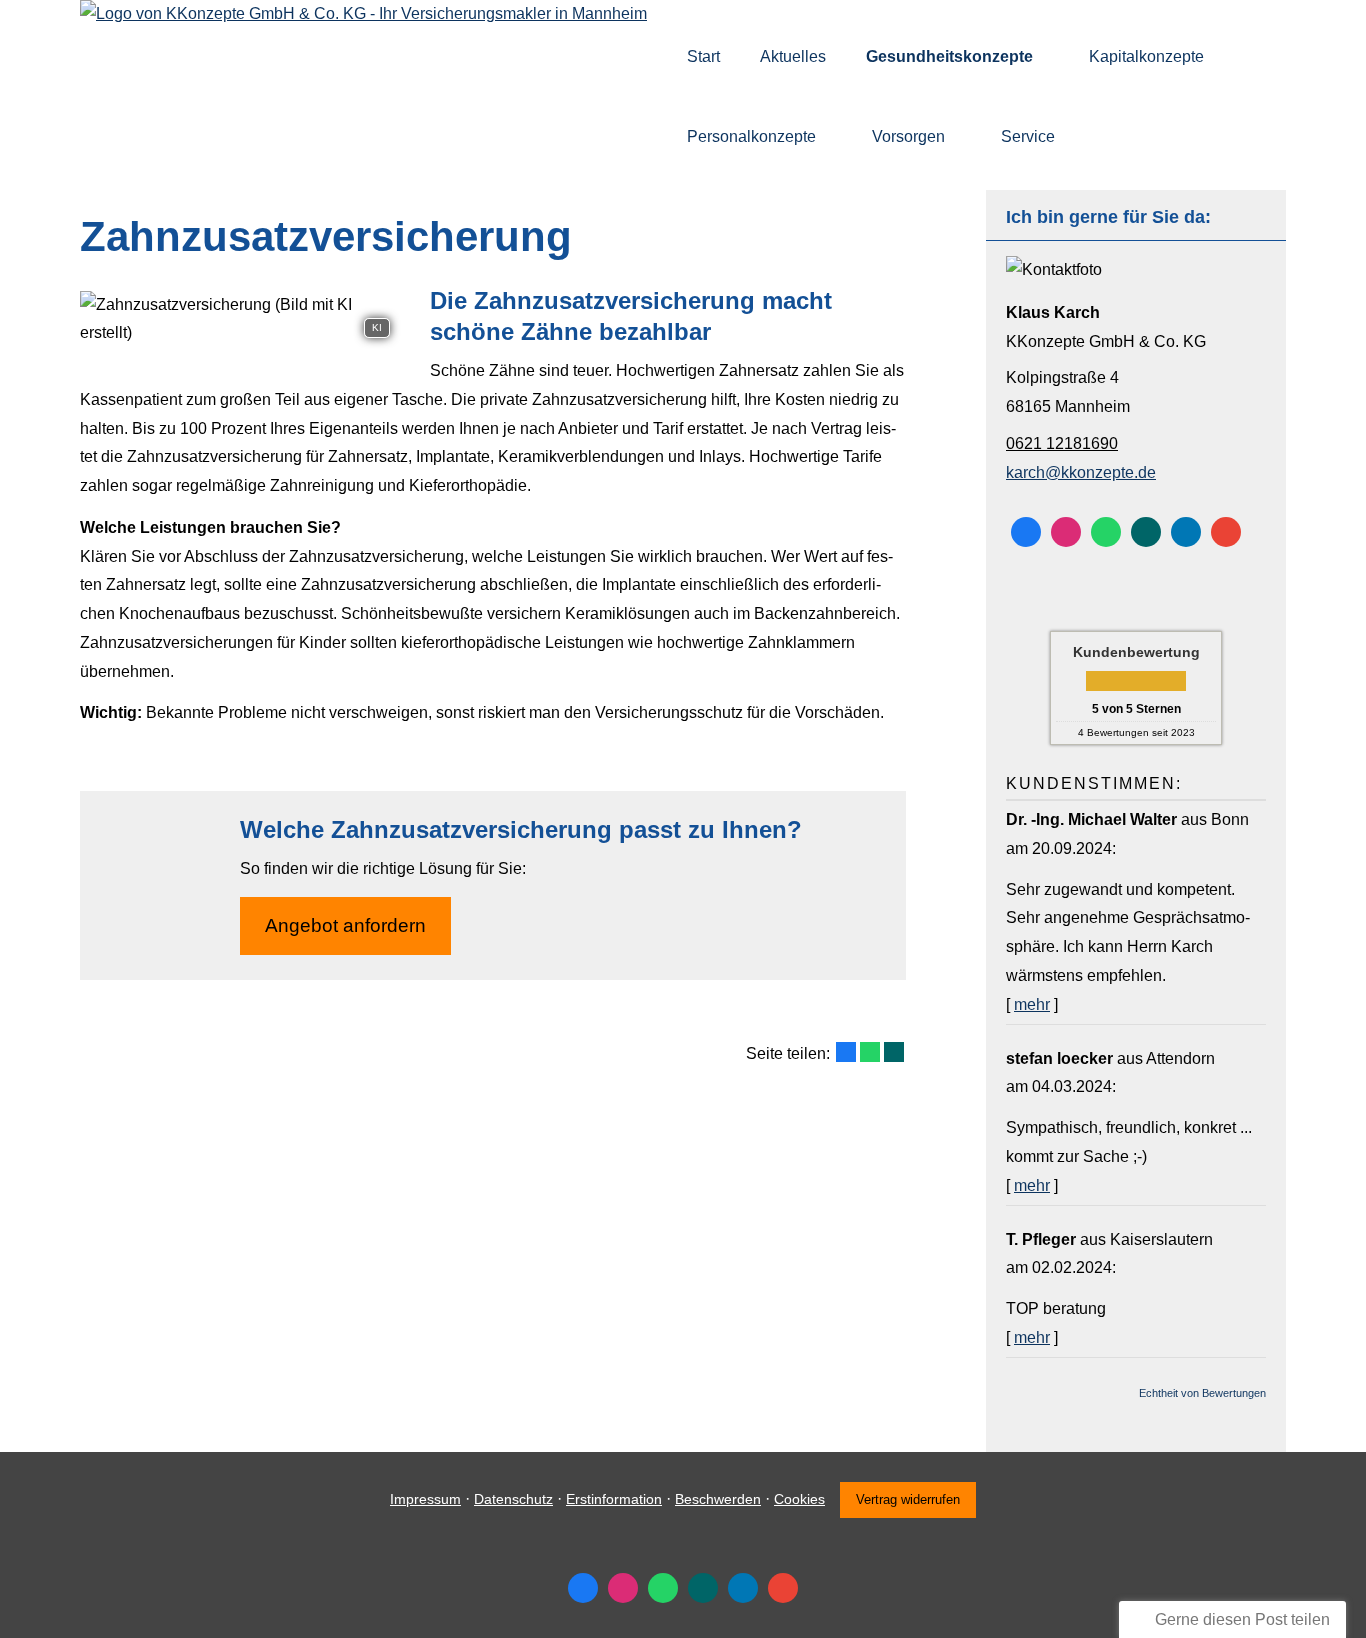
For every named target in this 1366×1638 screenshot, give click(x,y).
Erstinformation (614, 1499)
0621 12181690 (1062, 443)
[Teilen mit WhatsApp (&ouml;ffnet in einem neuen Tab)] (870, 1052)
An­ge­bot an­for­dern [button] (345, 925)
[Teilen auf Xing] (894, 1052)
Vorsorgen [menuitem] (908, 136)
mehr (1032, 1004)
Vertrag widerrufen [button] (908, 1499)
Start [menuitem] (703, 56)
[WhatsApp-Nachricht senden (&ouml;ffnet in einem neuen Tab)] (1106, 532)
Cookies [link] (799, 1499)
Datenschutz (513, 1499)
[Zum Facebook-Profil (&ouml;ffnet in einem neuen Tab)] (1026, 532)
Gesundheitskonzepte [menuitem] (949, 56)
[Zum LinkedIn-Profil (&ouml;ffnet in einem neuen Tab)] (1186, 532)
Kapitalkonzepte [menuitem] (1146, 56)
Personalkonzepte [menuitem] (751, 136)
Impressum (425, 1499)
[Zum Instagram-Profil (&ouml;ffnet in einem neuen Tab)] (1066, 532)
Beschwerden (718, 1499)
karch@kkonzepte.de (1081, 472)
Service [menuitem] (1028, 136)
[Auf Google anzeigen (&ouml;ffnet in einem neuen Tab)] (1226, 532)
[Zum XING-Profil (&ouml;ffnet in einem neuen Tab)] (1146, 532)
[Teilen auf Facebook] (846, 1052)
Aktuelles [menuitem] (793, 56)
